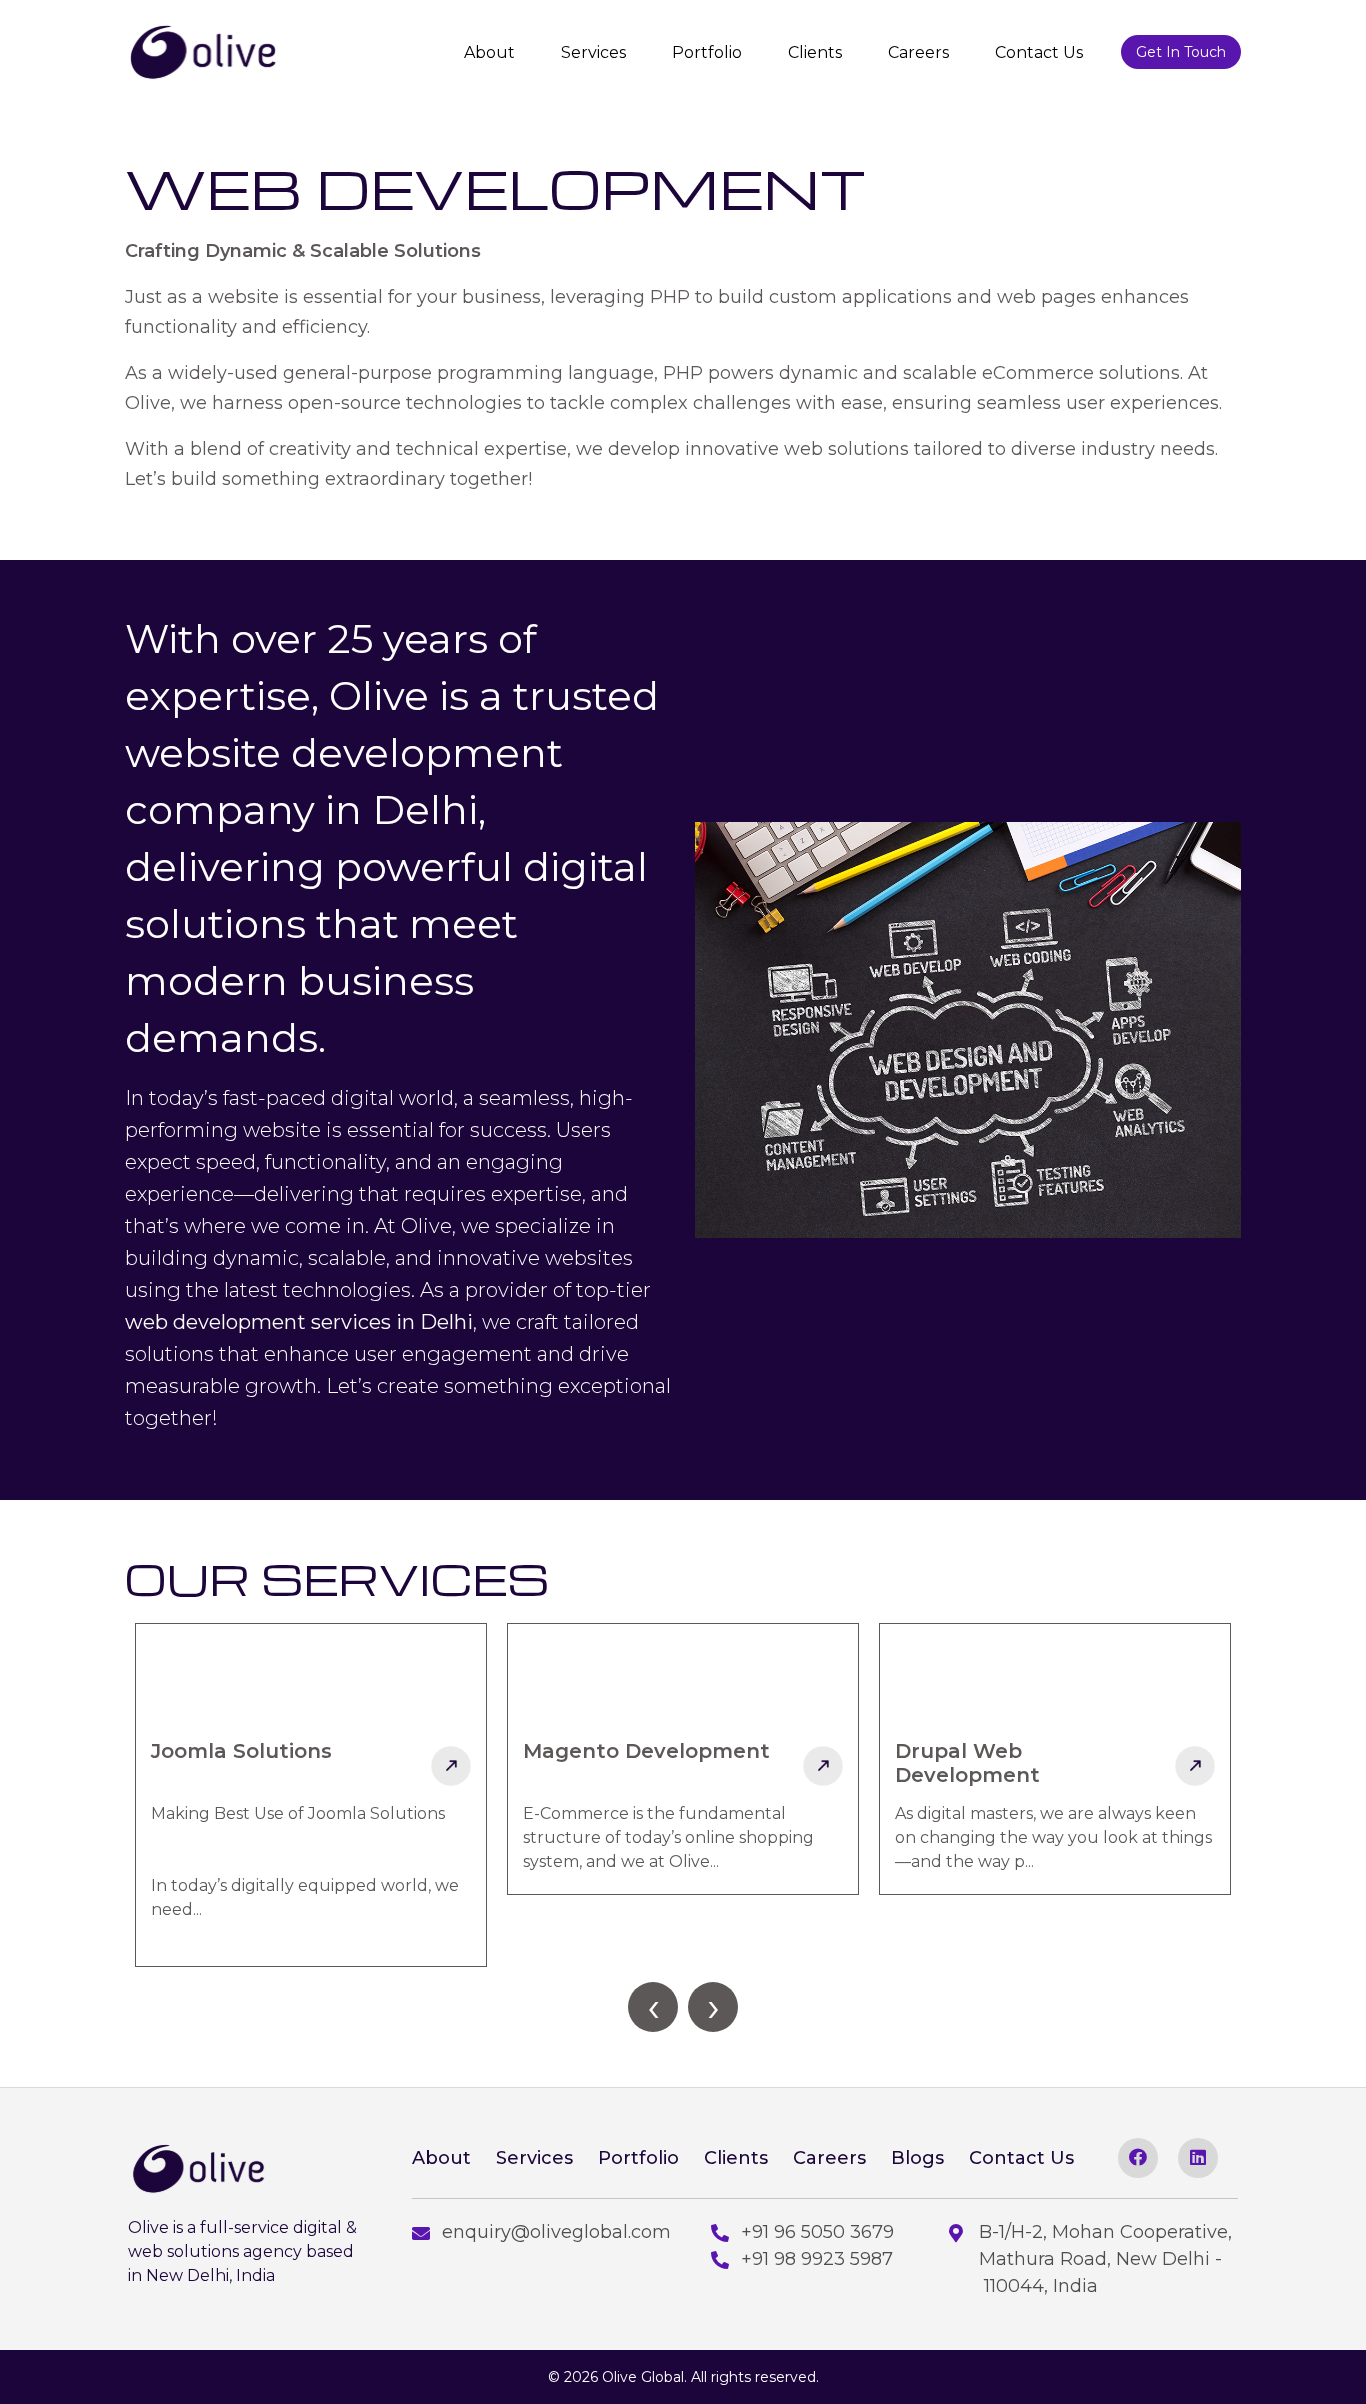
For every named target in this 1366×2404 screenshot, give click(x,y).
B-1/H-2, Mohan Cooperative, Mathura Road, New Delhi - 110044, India (1105, 2259)
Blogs (917, 2158)
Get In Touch (1181, 52)
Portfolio (707, 52)
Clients (815, 52)
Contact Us (1039, 52)
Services (593, 52)
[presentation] (653, 2007)
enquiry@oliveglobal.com (556, 2232)
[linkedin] (1198, 2158)
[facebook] (1138, 2158)
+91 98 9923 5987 (817, 2259)
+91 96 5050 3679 (817, 2232)
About (489, 52)
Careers (918, 52)
